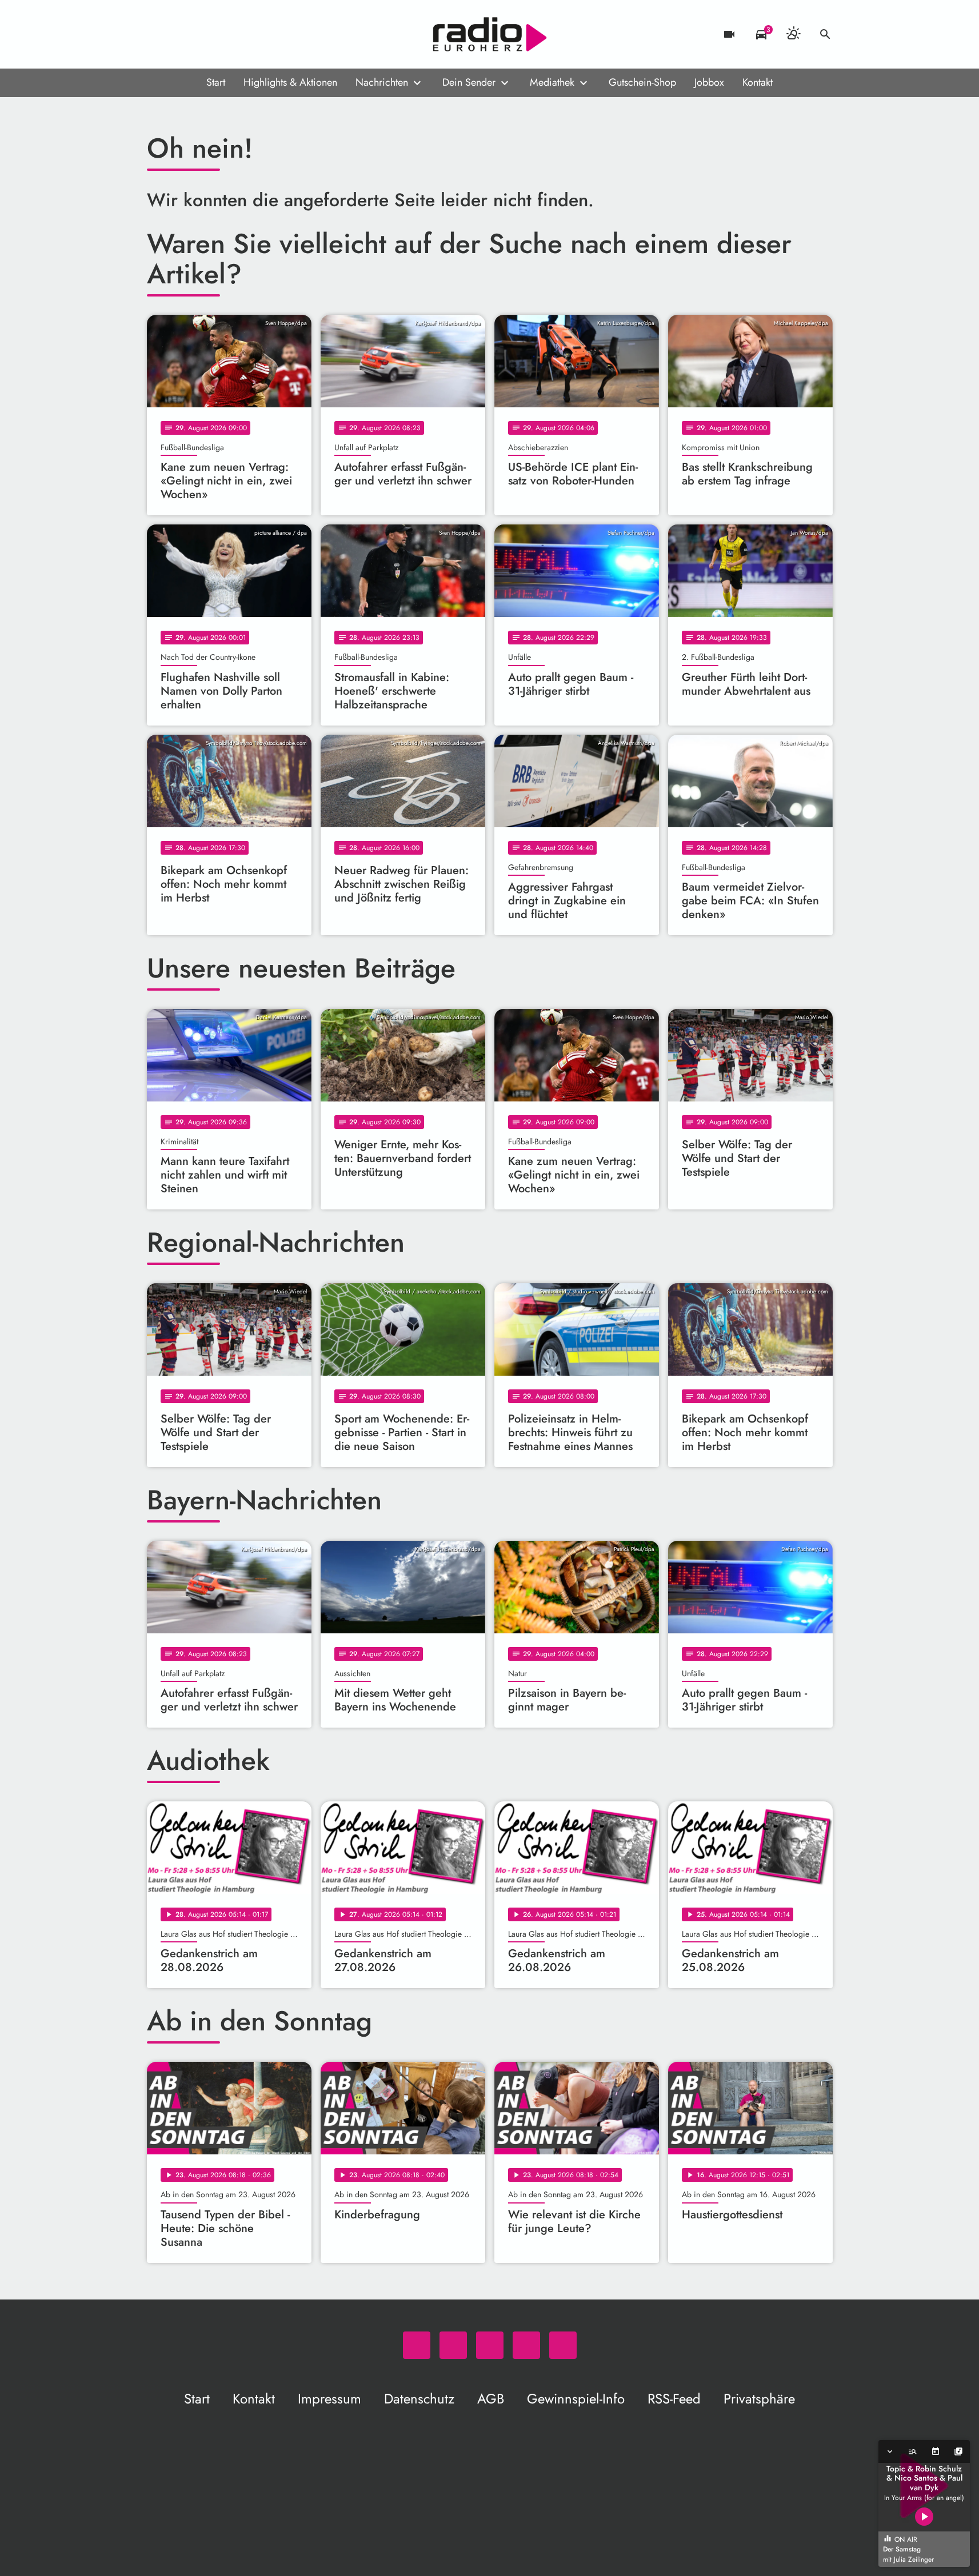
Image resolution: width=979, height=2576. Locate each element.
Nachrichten (382, 82)
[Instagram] (204, 34)
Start (216, 82)
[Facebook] (181, 34)
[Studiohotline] (250, 34)
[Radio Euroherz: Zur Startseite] (490, 34)
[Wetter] (793, 34)
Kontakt (758, 82)
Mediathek (552, 82)
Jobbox (709, 82)
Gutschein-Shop (642, 82)
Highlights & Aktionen (290, 82)
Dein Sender (469, 82)
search (825, 34)
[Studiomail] (227, 34)
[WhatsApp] (158, 34)
